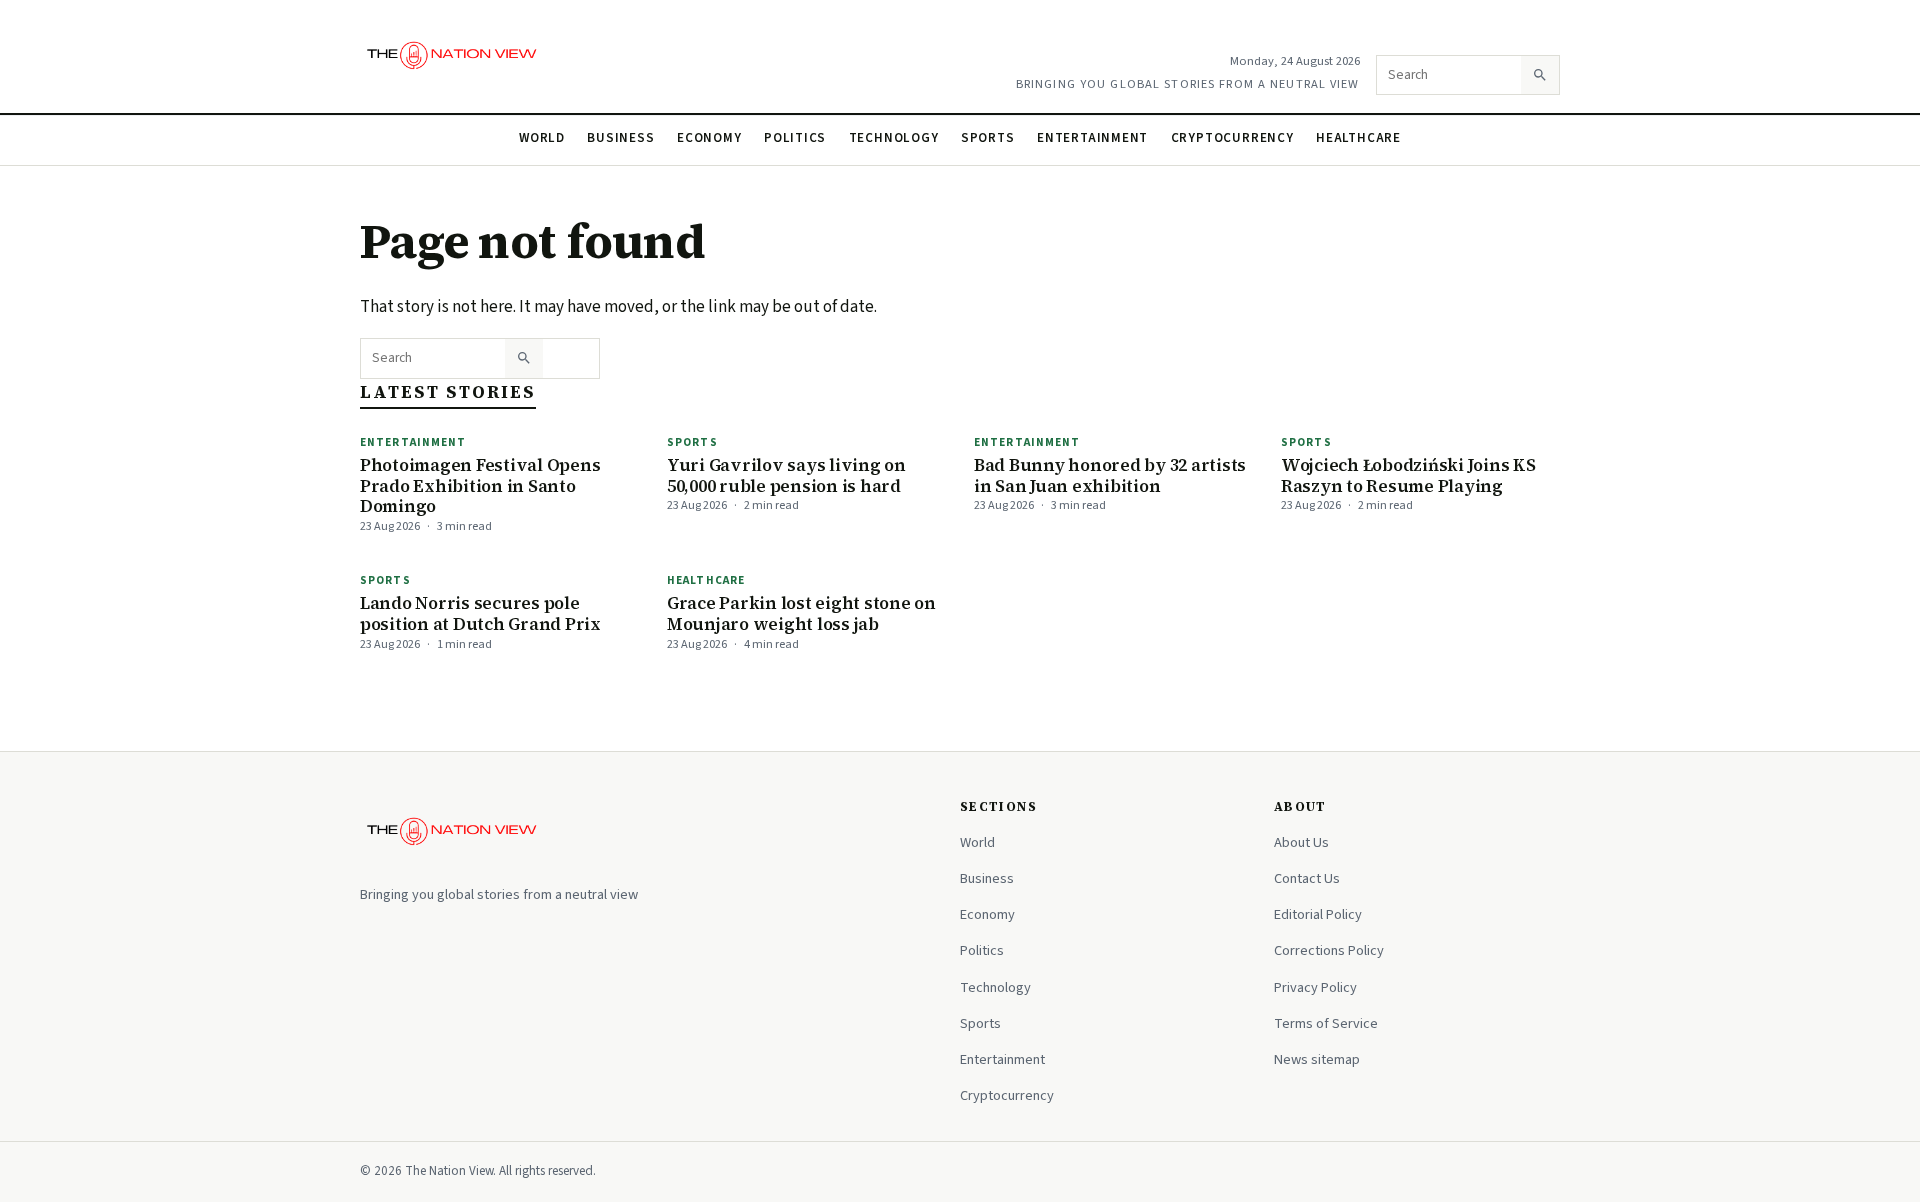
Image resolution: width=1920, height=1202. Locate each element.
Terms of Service (1326, 1023)
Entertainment (1092, 138)
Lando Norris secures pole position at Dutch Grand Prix (480, 613)
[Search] (1540, 75)
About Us (1301, 842)
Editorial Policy (1318, 914)
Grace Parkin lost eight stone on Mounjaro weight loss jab (801, 613)
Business (620, 138)
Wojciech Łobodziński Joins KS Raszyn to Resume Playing (1408, 475)
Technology (894, 138)
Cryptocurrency (1232, 138)
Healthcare (1358, 138)
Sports (988, 138)
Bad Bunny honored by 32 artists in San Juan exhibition (1110, 475)
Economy (709, 138)
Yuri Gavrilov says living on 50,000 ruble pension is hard (786, 475)
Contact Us (1307, 878)
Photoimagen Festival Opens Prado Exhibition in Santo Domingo (480, 485)
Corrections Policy (1329, 950)
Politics (795, 138)
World (542, 138)
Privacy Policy (1315, 987)
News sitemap (1317, 1059)
